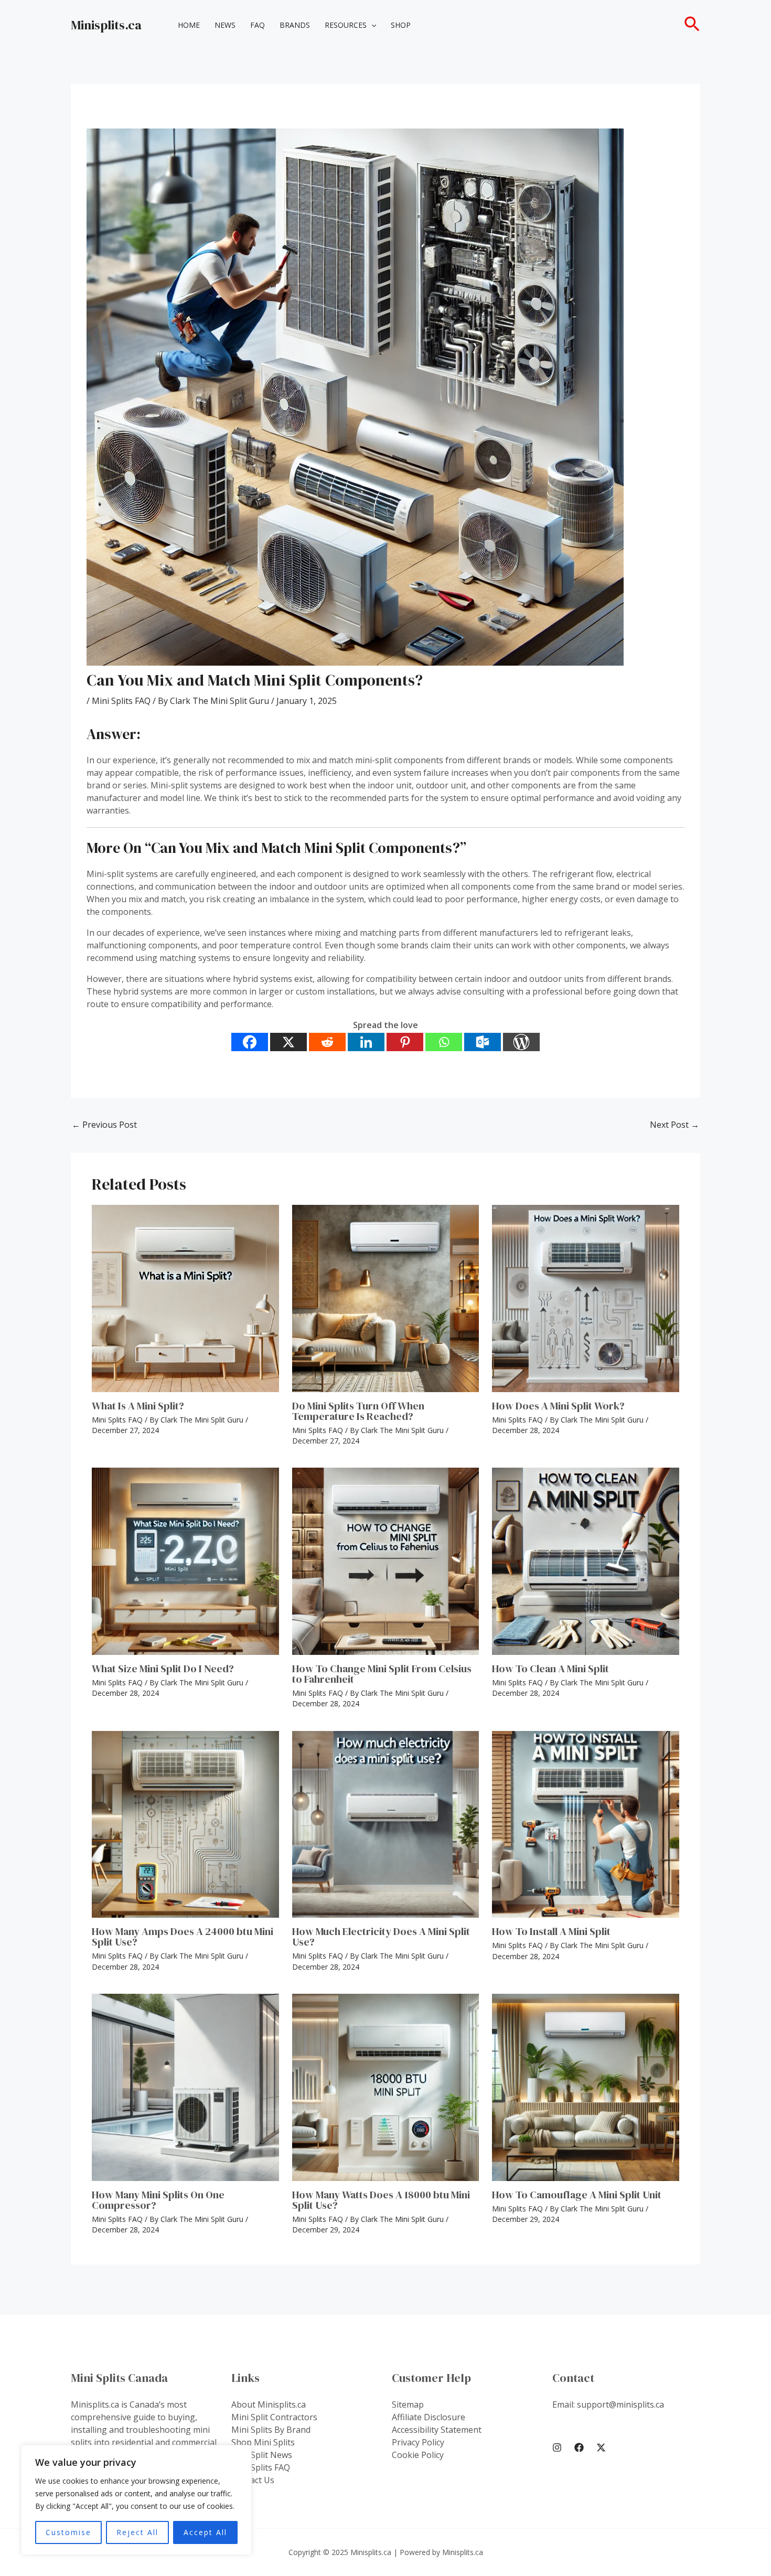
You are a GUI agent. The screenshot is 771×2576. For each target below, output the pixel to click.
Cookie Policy (418, 2455)
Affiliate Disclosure (429, 2417)
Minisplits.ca (106, 25)
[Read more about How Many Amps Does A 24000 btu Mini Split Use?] (185, 1825)
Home (189, 25)
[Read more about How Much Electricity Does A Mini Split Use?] (386, 1825)
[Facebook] (250, 1042)
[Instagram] (557, 2447)
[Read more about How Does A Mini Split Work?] (586, 1298)
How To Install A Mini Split (551, 1931)
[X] (288, 1042)
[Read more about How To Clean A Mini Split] (586, 1561)
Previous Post (104, 1125)
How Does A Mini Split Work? (558, 1406)
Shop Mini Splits (263, 2442)
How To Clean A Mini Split (550, 1669)
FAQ (258, 25)
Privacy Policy (418, 2442)
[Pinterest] (405, 1042)
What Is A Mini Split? (138, 1406)
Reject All (137, 2532)
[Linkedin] (366, 1042)
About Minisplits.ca (269, 2404)
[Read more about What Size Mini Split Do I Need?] (185, 1561)
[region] (136, 2500)
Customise (68, 2532)
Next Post (674, 1125)
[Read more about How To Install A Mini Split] (586, 1825)
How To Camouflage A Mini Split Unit (577, 2195)
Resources (346, 25)
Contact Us (253, 2480)
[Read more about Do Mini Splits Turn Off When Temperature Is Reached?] (386, 1298)
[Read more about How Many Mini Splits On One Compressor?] (185, 2087)
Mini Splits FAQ (121, 701)
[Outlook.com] (483, 1042)
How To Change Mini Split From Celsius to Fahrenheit (382, 1674)
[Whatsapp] (444, 1042)
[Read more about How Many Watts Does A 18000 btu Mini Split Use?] (386, 2087)
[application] (371, 25)
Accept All (205, 2532)
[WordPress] (521, 1042)
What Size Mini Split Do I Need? (163, 1669)
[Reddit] (327, 1042)
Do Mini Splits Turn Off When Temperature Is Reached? (358, 1411)
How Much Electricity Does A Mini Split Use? (381, 1937)
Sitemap (408, 2404)
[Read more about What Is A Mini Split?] (185, 1298)
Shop (401, 25)
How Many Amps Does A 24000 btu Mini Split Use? (183, 1937)
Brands (295, 25)
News (225, 25)
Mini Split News (262, 2455)
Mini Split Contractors (274, 2417)
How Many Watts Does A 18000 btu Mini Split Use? (381, 2200)
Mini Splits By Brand (271, 2430)
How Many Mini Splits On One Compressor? (158, 2200)
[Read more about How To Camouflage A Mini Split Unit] (586, 2087)
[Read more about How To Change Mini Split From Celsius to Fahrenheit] (386, 1561)
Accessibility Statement (437, 2430)
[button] (692, 25)
